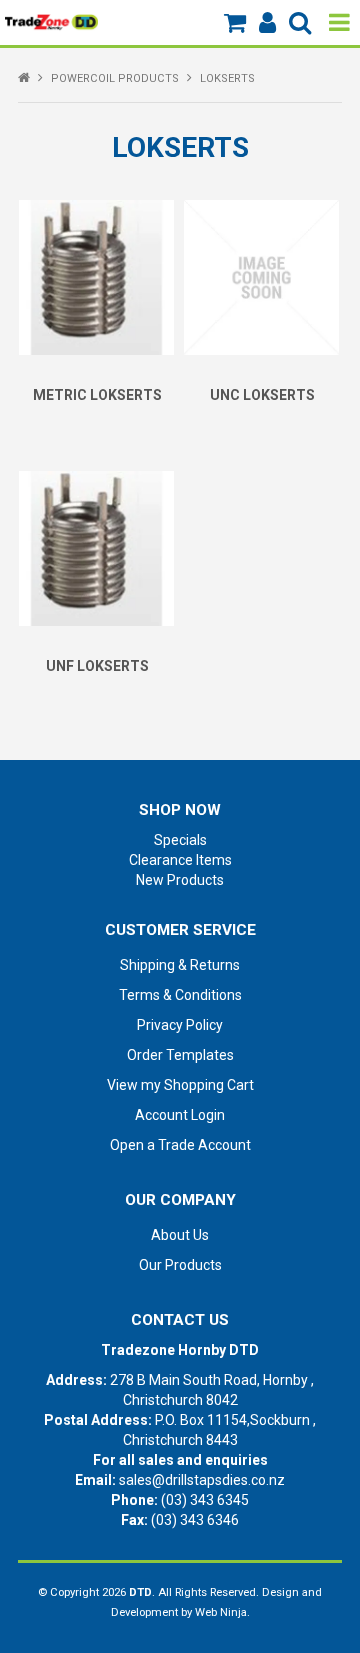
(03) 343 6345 (205, 1500)
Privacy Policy (180, 1025)
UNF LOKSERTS (97, 666)
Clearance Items (180, 860)
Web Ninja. (222, 1612)
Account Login (180, 1115)
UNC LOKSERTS (262, 395)
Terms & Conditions (180, 995)
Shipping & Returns (180, 965)
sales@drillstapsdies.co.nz (202, 1480)
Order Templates (180, 1055)
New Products (180, 880)
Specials (180, 840)
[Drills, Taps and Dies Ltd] (51, 21)
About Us (180, 1235)
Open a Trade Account (180, 1145)
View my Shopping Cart (180, 1085)
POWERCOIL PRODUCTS (115, 78)
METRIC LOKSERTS (97, 395)
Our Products (180, 1265)
